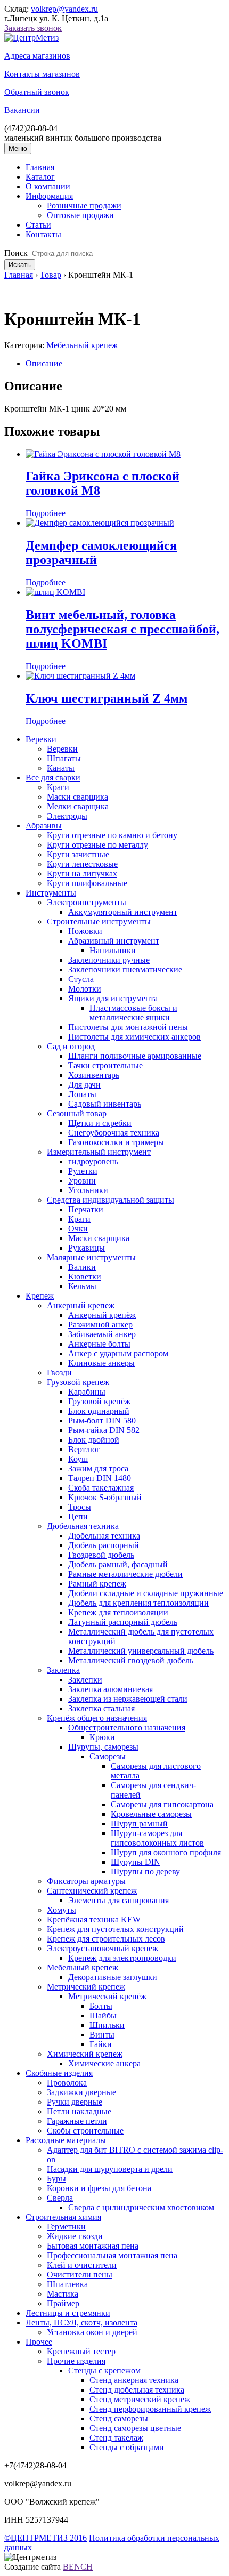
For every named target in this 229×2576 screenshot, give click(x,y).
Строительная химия (63, 2217)
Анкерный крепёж (102, 1315)
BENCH (78, 2567)
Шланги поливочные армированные (135, 1056)
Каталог (40, 177)
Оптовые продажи (80, 215)
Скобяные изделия (59, 2073)
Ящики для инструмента (113, 998)
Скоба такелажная (101, 1488)
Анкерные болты (99, 1344)
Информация (49, 196)
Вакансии (22, 110)
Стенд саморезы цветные (135, 2428)
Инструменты (51, 893)
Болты (101, 2006)
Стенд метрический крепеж (140, 2399)
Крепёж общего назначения (97, 1718)
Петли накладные (79, 2111)
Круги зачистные (78, 854)
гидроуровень (93, 1161)
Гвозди (59, 1372)
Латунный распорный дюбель (123, 1622)
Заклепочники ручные (109, 960)
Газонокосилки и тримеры (116, 1142)
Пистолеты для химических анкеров (134, 1037)
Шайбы (103, 2015)
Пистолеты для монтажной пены (128, 1027)
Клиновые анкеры (101, 1363)
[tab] (125, 364)
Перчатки (86, 1209)
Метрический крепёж (107, 1996)
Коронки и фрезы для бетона (99, 2188)
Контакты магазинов (42, 74)
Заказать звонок (33, 28)
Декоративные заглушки (113, 1977)
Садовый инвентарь (105, 1104)
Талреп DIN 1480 (100, 1478)
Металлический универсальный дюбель (141, 1651)
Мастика (63, 2294)
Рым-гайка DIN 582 (104, 1430)
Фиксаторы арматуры (86, 1881)
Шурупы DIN (136, 1862)
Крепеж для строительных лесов (106, 1939)
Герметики (66, 2227)
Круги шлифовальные (87, 883)
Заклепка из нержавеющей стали (128, 1699)
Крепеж (40, 1296)
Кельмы (82, 1286)
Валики (82, 1267)
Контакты (43, 234)
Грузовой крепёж (99, 1401)
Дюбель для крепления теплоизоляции (138, 1603)
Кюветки (85, 1277)
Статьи (38, 225)
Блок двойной (94, 1440)
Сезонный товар (77, 1113)
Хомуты (62, 1910)
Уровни (82, 1181)
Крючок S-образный (105, 1497)
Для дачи (84, 1085)
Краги (58, 787)
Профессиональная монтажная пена (112, 2255)
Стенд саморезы (119, 2418)
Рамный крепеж (97, 1584)
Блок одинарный (99, 1411)
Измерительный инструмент (99, 1152)
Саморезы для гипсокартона (162, 1804)
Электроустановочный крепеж (103, 1948)
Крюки (102, 1737)
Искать (20, 265)
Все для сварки (53, 778)
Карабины (87, 1392)
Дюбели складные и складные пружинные (146, 1593)
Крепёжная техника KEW (94, 1919)
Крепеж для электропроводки (122, 1958)
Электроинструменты (87, 902)
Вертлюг (84, 1449)
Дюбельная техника (83, 1526)
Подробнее (46, 513)
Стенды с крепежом (104, 2370)
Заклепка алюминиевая (111, 1689)
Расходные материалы (66, 2140)
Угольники (88, 1190)
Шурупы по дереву (145, 1871)
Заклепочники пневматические (125, 969)
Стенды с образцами (127, 2447)
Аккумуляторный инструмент (123, 912)
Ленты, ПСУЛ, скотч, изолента (81, 2323)
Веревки (41, 739)
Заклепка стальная (101, 1708)
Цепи (78, 1516)
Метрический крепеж (86, 1987)
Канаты (61, 768)
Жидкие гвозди (75, 2236)
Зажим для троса (98, 1468)
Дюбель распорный (104, 1545)
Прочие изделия (76, 2361)
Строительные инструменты (99, 921)
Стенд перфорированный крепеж (150, 2409)
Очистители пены (80, 2275)
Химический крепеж (85, 2054)
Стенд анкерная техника (134, 2380)
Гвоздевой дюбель (101, 1555)
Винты (102, 2035)
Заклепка (63, 1670)
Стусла (81, 979)
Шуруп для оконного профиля (166, 1852)
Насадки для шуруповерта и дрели (110, 2169)
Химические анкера (104, 2063)
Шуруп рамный (139, 1824)
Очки (78, 1229)
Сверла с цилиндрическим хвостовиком (141, 2207)
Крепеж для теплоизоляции (118, 1612)
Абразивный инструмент (114, 941)
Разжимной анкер (100, 1325)
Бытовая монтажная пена (93, 2246)
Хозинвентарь (94, 1075)
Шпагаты (64, 758)
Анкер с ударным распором (118, 1353)
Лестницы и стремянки (68, 2313)
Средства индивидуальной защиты (111, 1200)
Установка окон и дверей (92, 2332)
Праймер (63, 2303)
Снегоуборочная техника (114, 1133)
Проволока (67, 2083)
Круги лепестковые (82, 864)
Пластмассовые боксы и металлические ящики (133, 1013)
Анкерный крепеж (81, 1305)
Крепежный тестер (81, 2351)
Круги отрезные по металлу (97, 845)
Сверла (60, 2198)
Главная (40, 167)
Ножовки (85, 931)
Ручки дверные (75, 2102)
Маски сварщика (77, 797)
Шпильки (107, 2025)
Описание (44, 363)
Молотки (85, 989)
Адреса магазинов (37, 56)
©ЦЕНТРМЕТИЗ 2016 (46, 2538)
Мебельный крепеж (82, 345)
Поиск (16, 253)
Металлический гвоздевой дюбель (131, 1660)
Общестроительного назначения (127, 1728)
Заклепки (85, 1680)
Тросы (80, 1507)
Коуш (78, 1459)
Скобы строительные (85, 2131)
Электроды (67, 816)
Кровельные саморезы (151, 1814)
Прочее (39, 2342)
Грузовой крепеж (78, 1382)
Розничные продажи (84, 206)
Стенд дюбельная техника (137, 2390)
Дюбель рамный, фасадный (118, 1564)
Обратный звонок (37, 92)
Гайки (101, 2044)
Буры (56, 2179)
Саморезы (108, 1756)
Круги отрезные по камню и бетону (112, 835)
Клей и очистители (82, 2265)
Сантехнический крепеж (92, 1891)
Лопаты (82, 1094)
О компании (48, 186)
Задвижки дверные (81, 2092)
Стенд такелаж (116, 2438)
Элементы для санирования (118, 1900)
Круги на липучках (82, 874)
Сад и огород (71, 1046)
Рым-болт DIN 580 (102, 1420)
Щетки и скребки (100, 1123)
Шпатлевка (67, 2284)
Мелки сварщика (78, 806)
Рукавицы (87, 1248)
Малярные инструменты (91, 1257)
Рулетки (83, 1171)
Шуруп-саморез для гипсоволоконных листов (157, 1838)
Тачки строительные (105, 1065)
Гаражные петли (77, 2121)
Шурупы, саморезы (103, 1747)
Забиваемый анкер (102, 1334)
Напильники (113, 950)
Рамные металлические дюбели (125, 1574)
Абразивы (44, 826)
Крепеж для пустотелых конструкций (115, 1929)
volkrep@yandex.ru (64, 9)
